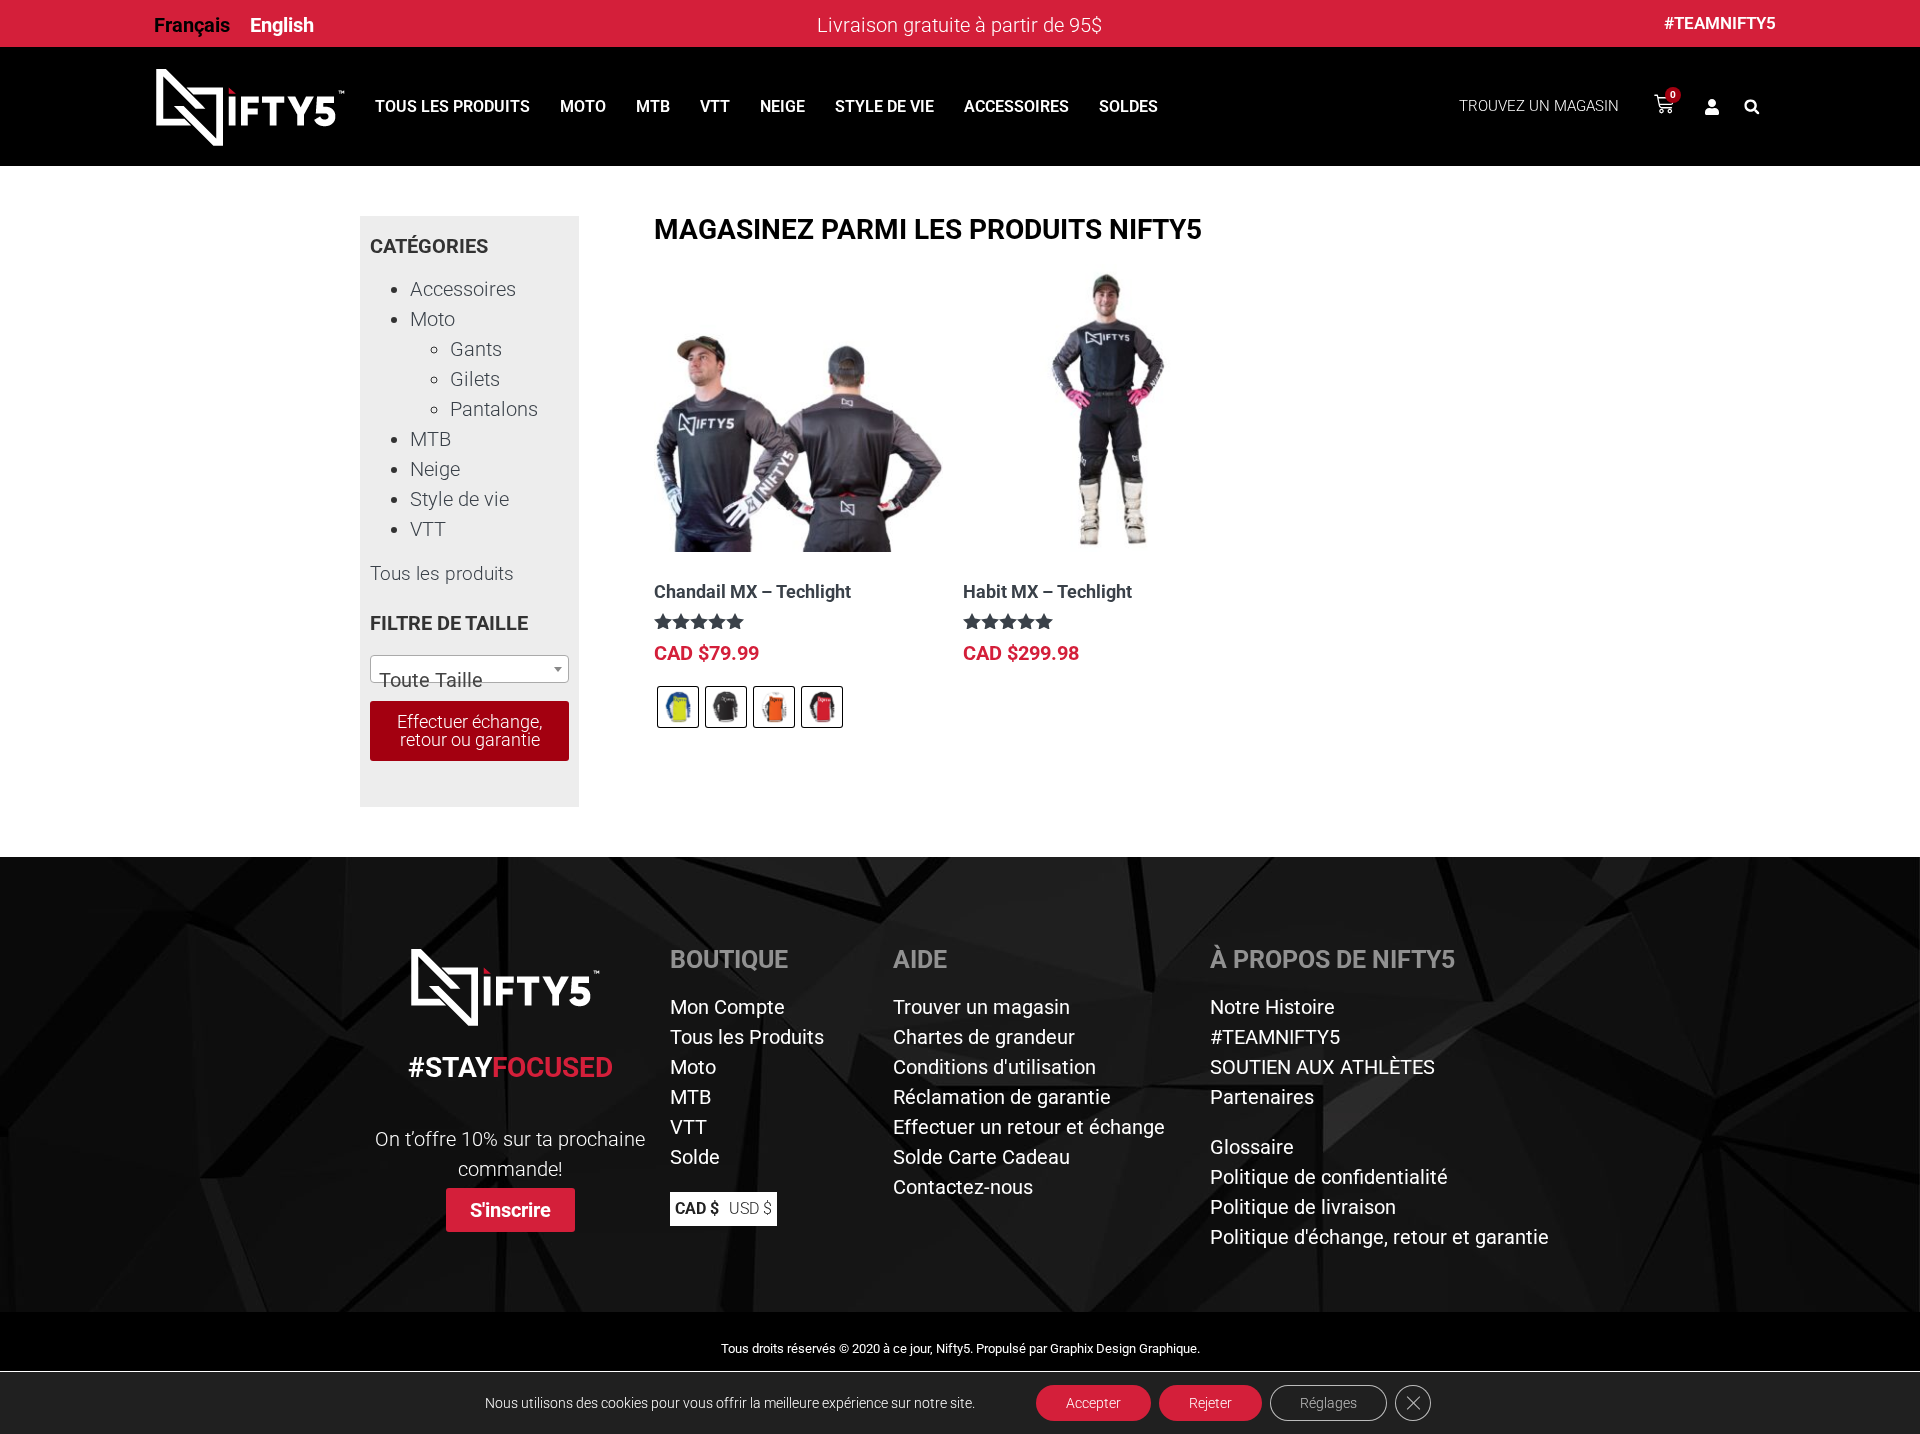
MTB (653, 106)
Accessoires (1016, 106)
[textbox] (469, 680)
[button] (1752, 107)
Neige (782, 106)
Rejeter (1210, 1403)
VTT (715, 106)
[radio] (678, 707)
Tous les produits (452, 106)
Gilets (475, 379)
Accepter (1093, 1403)
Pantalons (494, 409)
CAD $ (697, 1208)
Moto (583, 106)
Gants (476, 349)
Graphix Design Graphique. (1125, 1348)
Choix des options (745, 789)
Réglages (1328, 1403)
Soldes (1128, 106)
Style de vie (884, 106)
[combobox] (469, 669)
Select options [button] (1043, 711)
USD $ (750, 1208)
